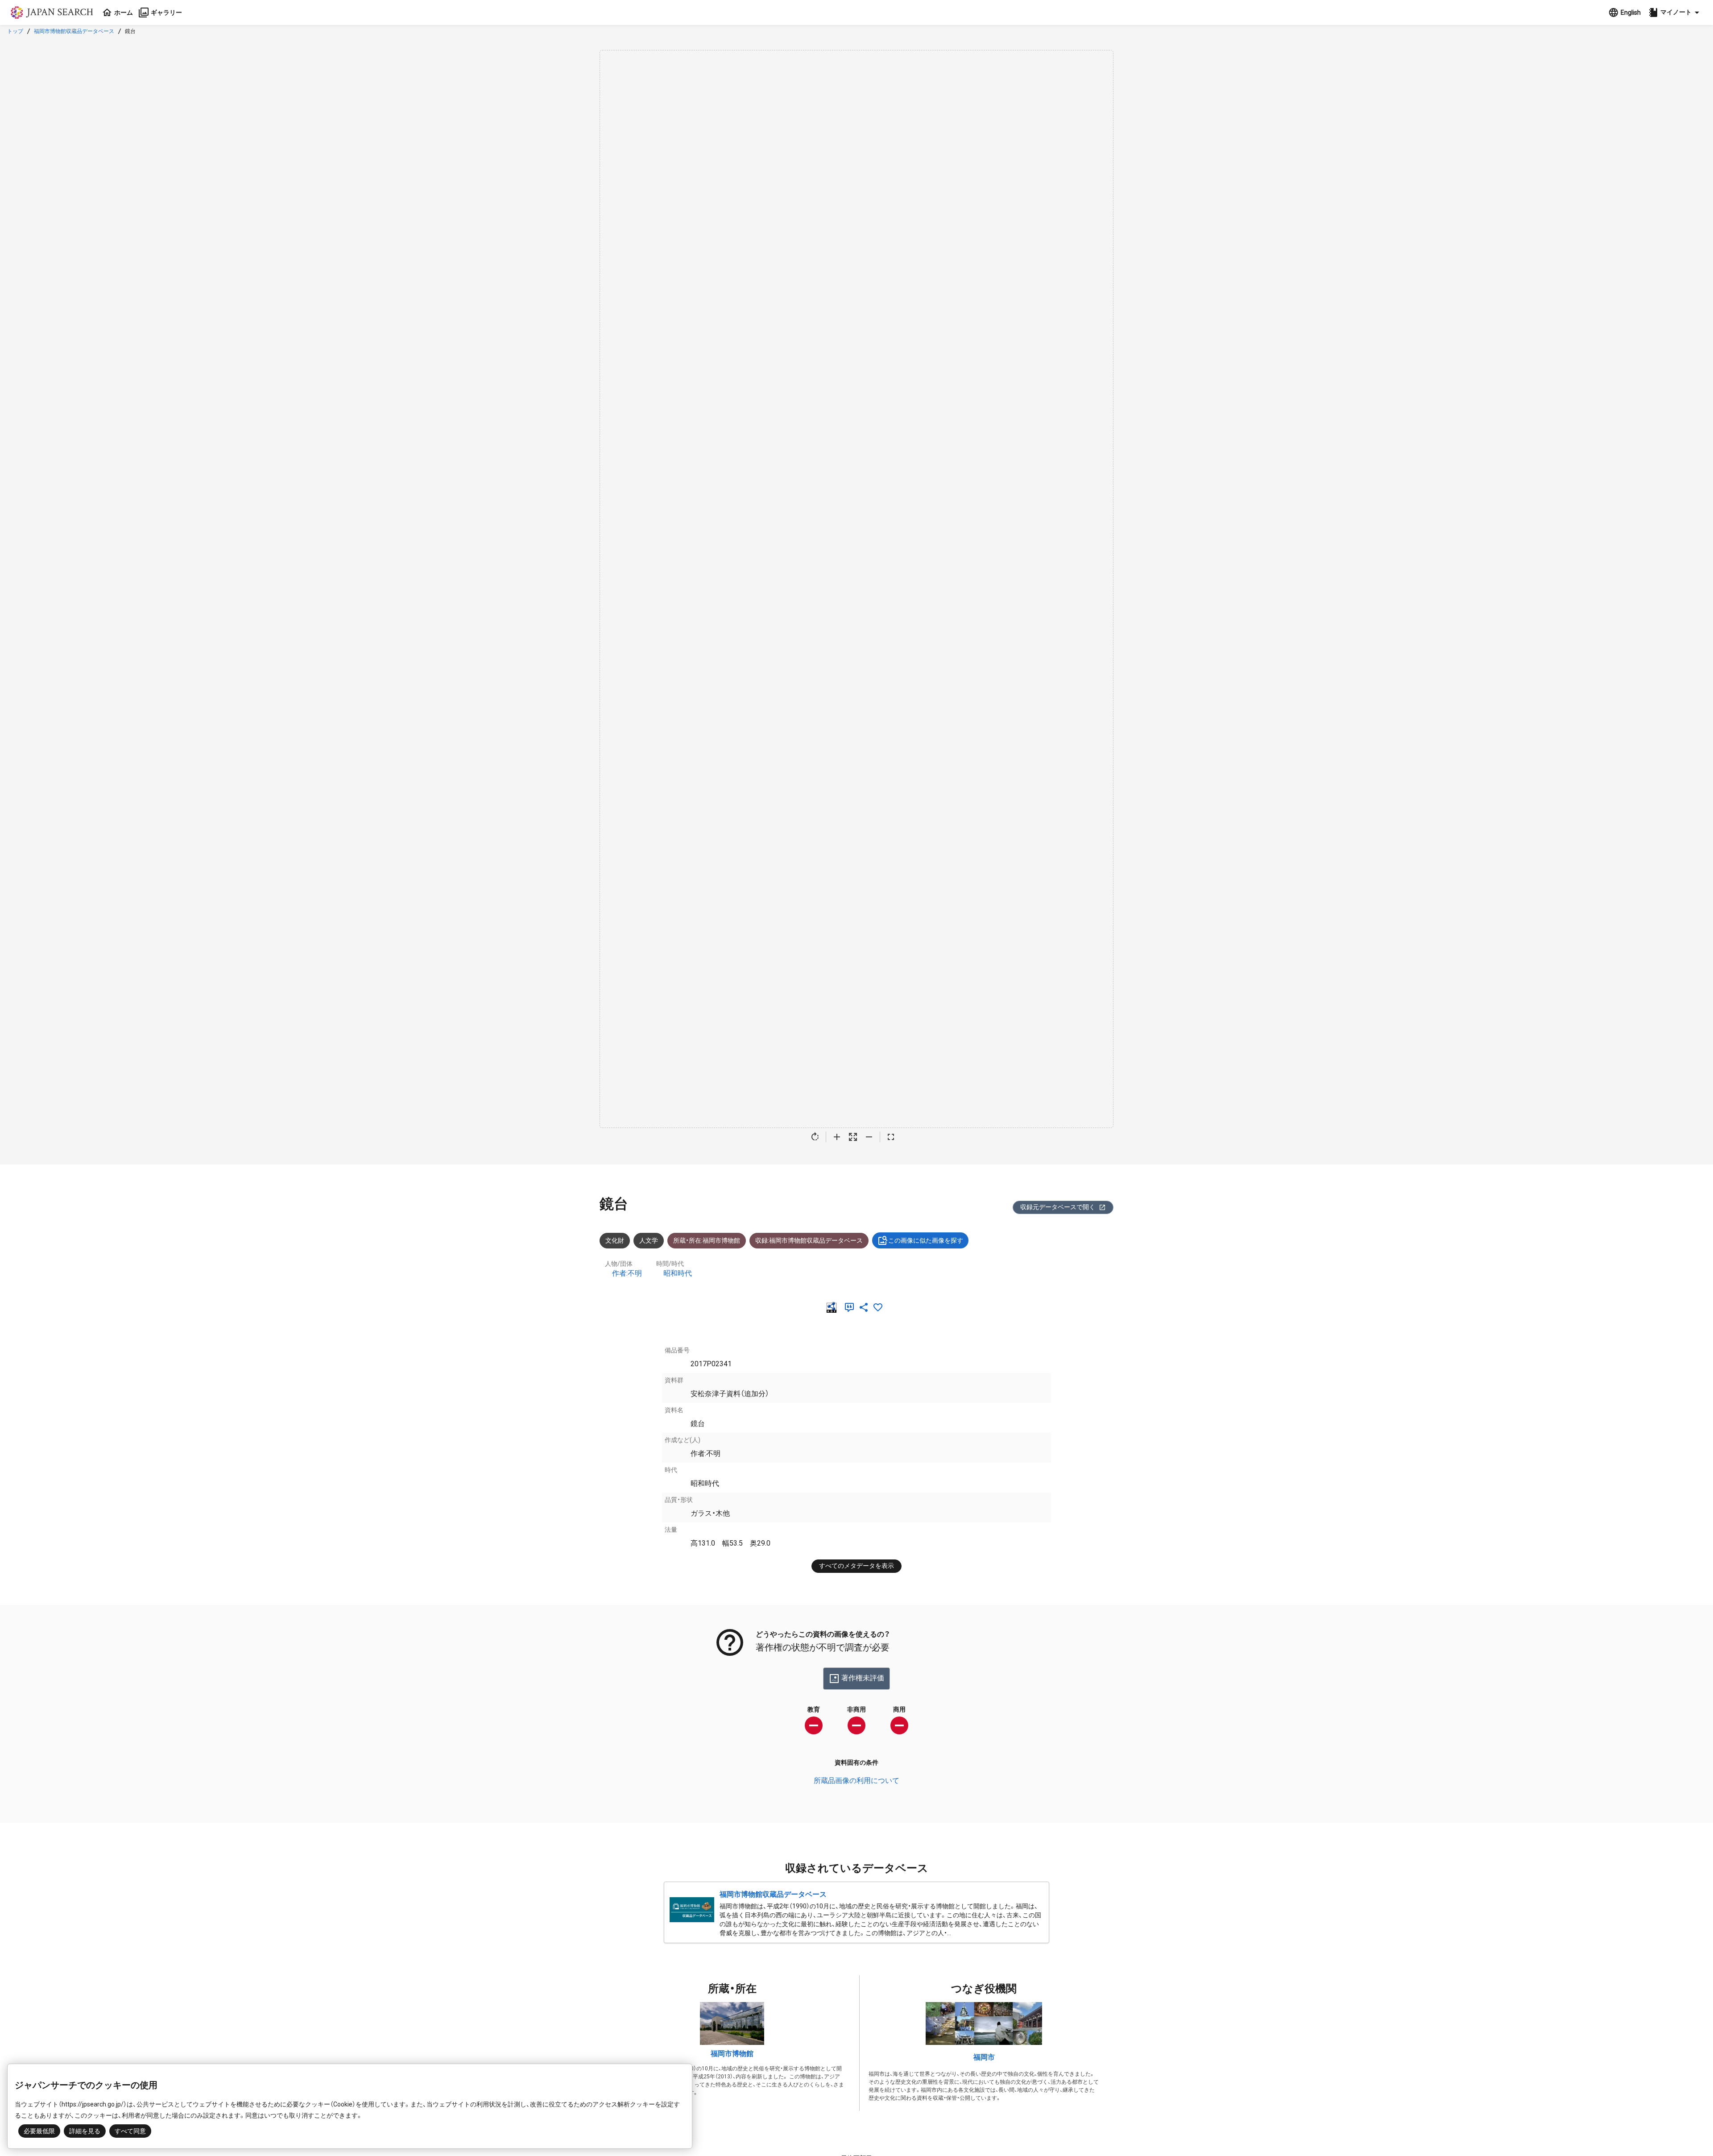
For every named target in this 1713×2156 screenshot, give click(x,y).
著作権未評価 (863, 1678)
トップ (15, 31)
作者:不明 (627, 1273)
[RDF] (833, 1307)
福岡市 (984, 2057)
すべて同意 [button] (130, 2131)
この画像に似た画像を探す (926, 1240)
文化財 (615, 1240)
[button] (1675, 12)
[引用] (851, 1307)
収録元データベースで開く (1058, 1207)
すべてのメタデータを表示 (856, 1566)
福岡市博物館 (732, 2054)
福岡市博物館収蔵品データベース (74, 31)
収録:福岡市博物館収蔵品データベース (809, 1240)
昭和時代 (678, 1273)
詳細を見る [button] (85, 2131)
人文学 (649, 1240)
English (1631, 12)
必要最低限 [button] (39, 2131)
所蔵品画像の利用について (856, 1781)
